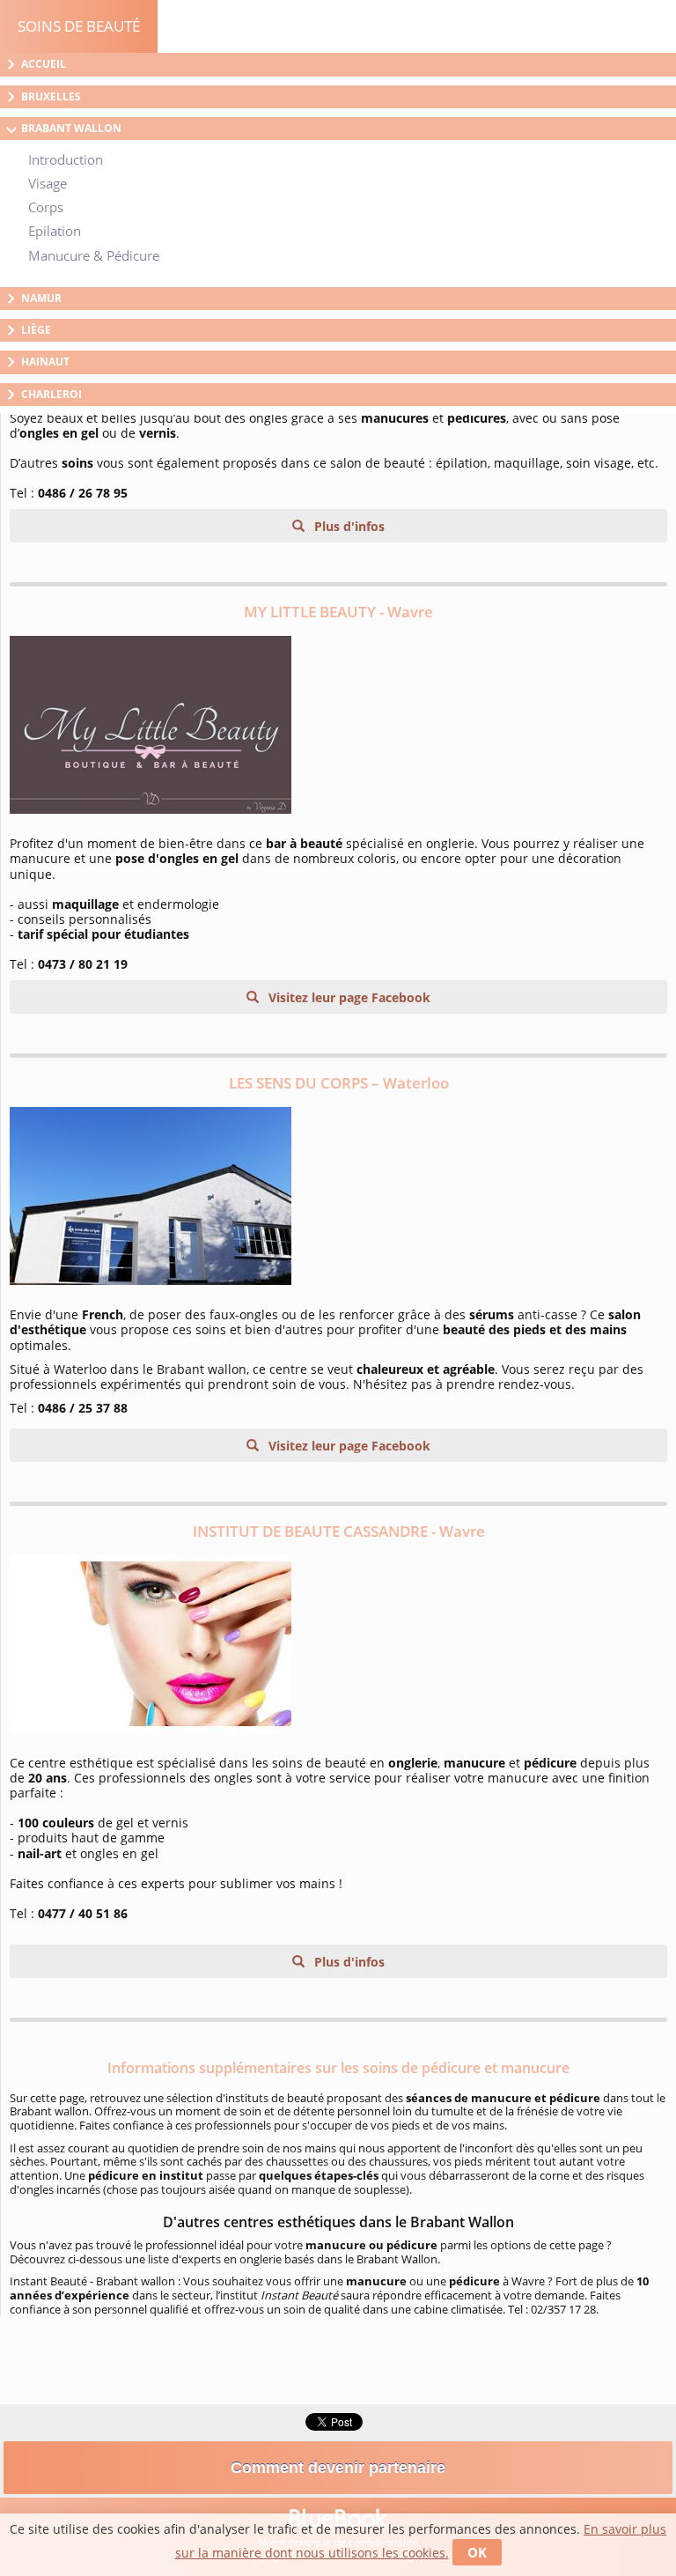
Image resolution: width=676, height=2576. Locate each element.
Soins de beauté (79, 26)
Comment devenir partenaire (338, 2468)
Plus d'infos (348, 526)
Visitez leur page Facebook (348, 997)
